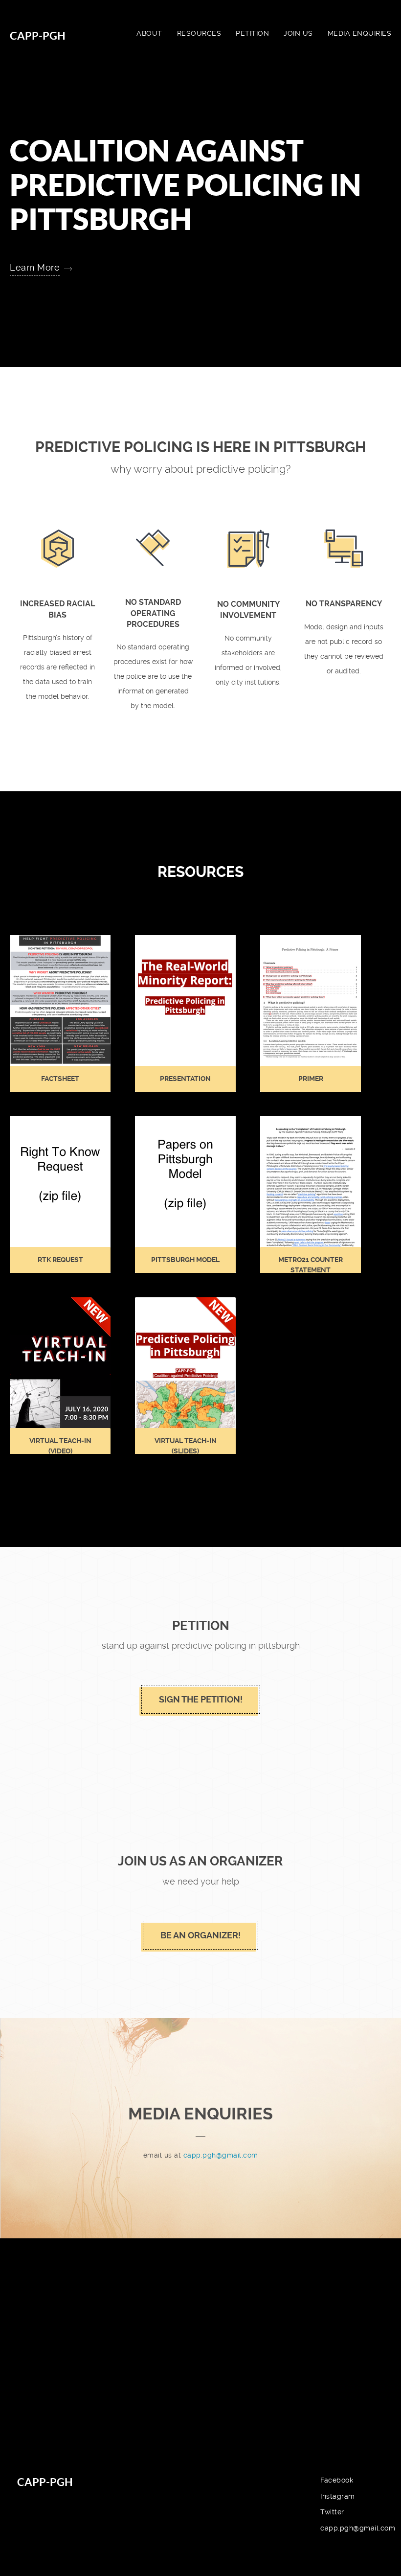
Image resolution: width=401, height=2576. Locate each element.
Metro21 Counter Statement (311, 1265)
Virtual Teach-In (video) (60, 1446)
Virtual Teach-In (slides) (186, 1446)
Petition (252, 33)
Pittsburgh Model (185, 1260)
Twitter (332, 2512)
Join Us (298, 33)
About (149, 33)
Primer (311, 1079)
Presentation (185, 1079)
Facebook (337, 2480)
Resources (199, 33)
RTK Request (60, 1260)
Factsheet (60, 1079)
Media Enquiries (360, 33)
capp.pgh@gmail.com (221, 2155)
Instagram (338, 2496)
